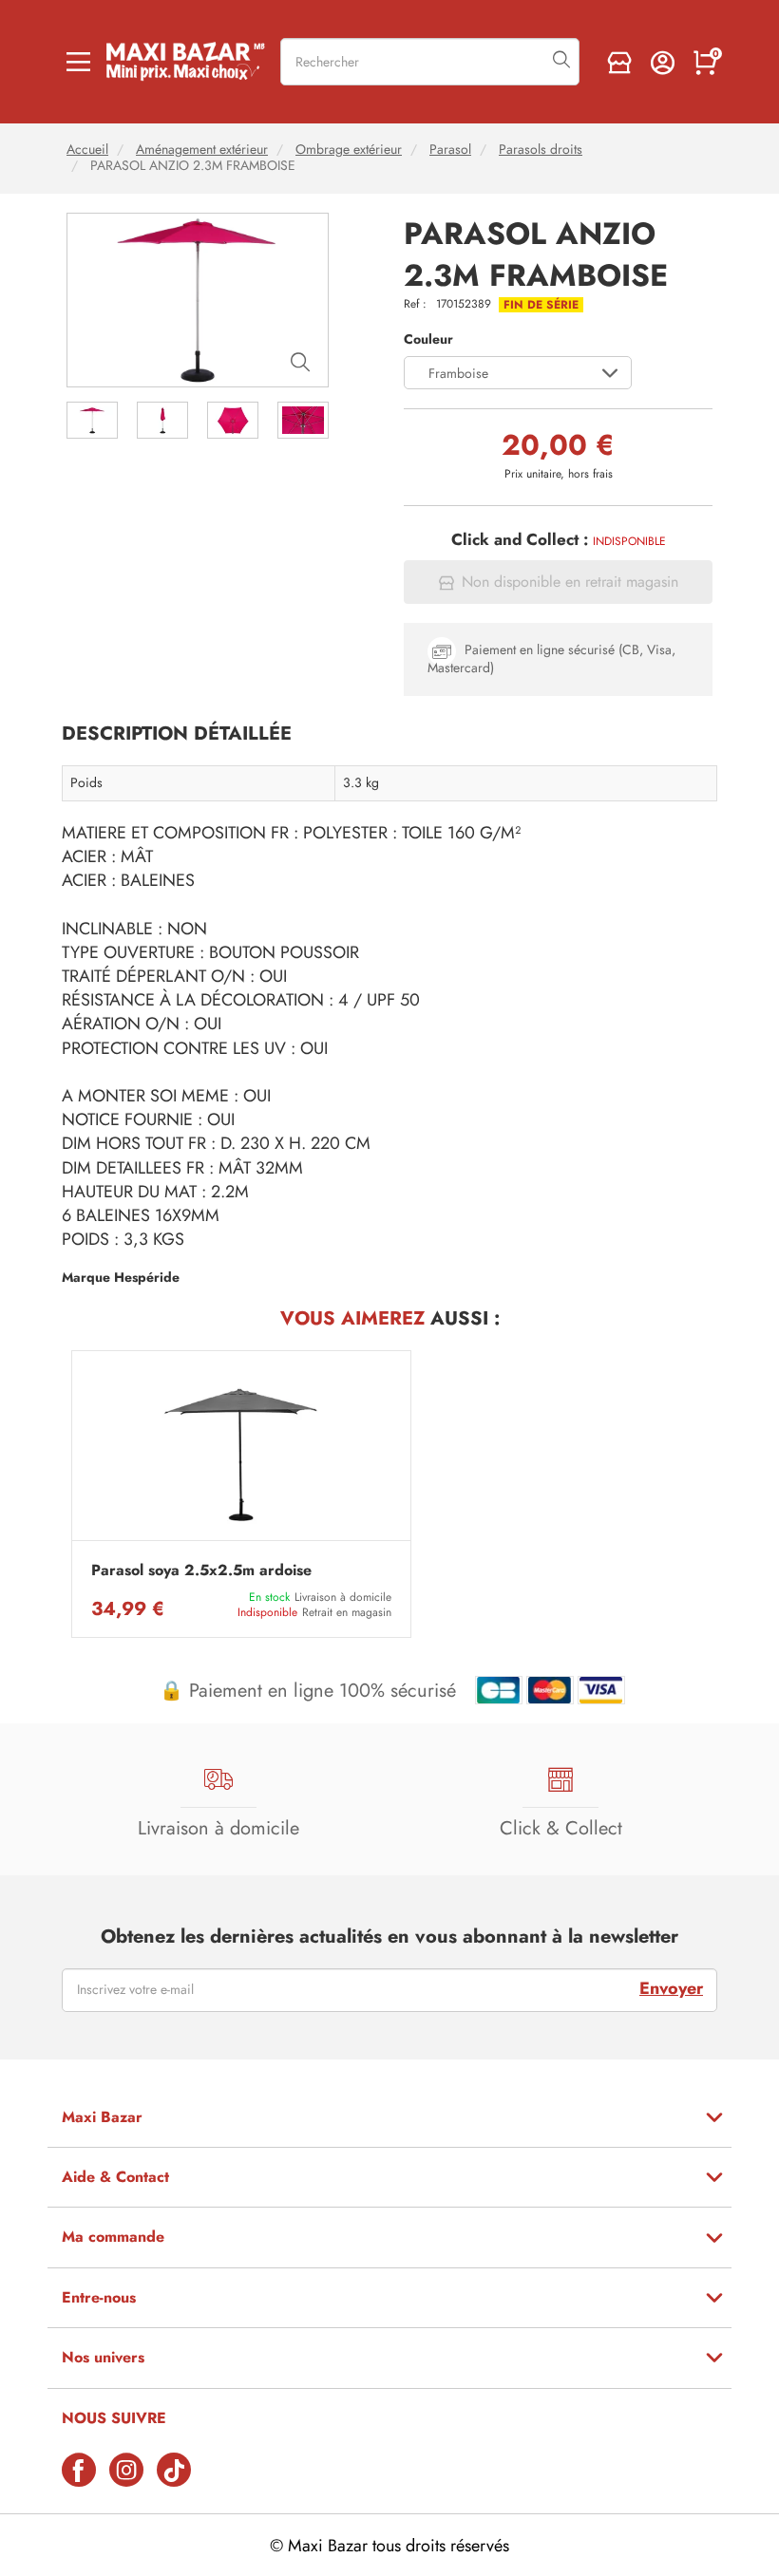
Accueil (87, 150)
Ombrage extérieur (349, 150)
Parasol (450, 150)
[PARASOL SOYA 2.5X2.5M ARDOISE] (241, 1450)
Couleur (428, 339)
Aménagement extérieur (202, 150)
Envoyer (671, 1988)
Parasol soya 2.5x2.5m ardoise (201, 1570)
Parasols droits (541, 150)
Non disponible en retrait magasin (570, 582)
